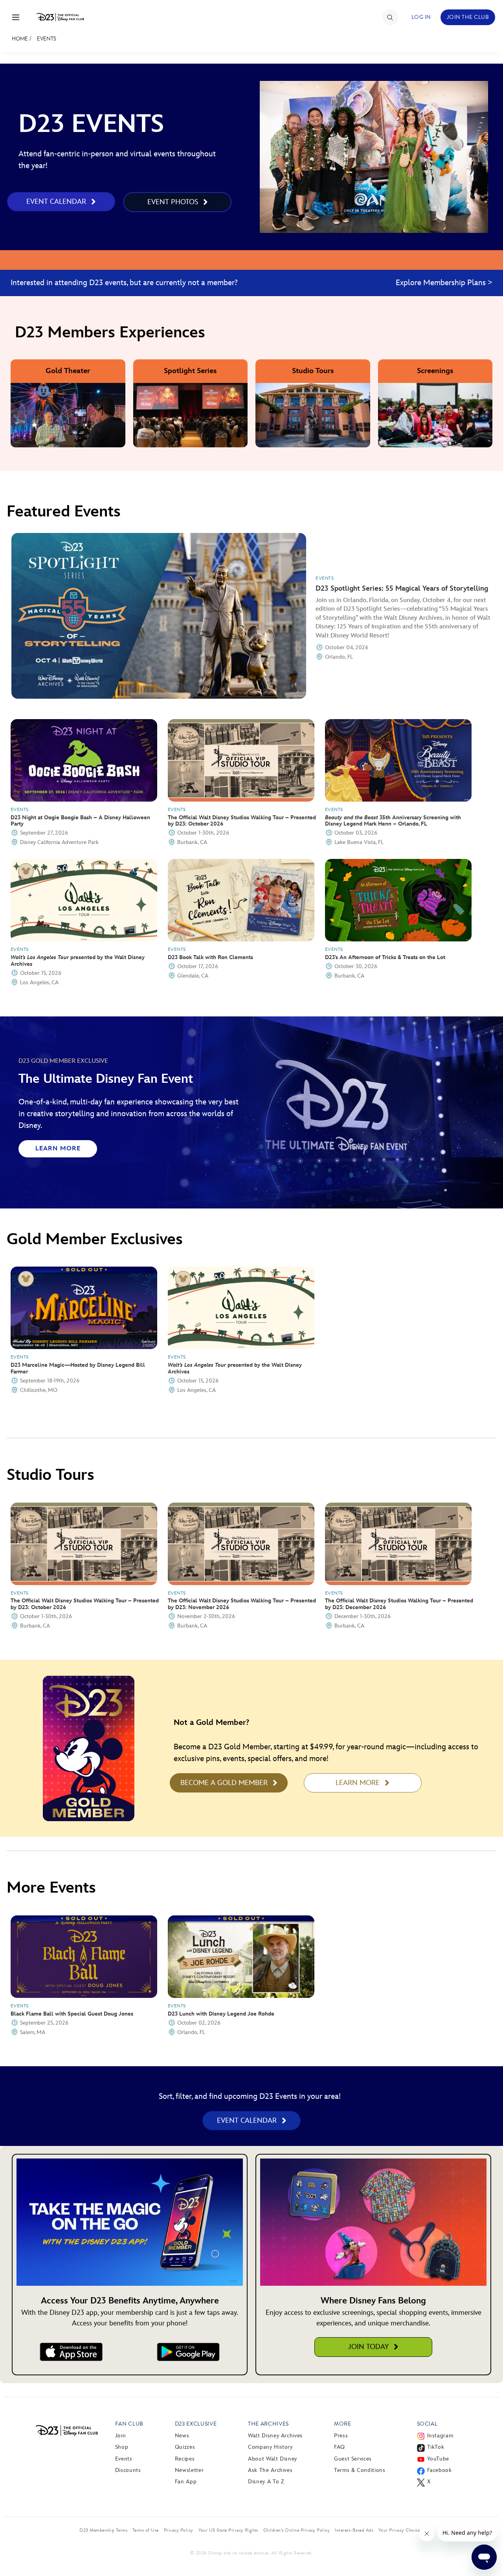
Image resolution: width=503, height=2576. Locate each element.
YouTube (438, 2459)
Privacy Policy (179, 2530)
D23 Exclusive (196, 2424)
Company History (270, 2447)
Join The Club (468, 17)
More (343, 2424)
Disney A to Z (266, 2482)
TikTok (436, 2447)
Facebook (440, 2470)
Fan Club (129, 2424)
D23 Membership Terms (103, 2530)
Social (427, 2424)
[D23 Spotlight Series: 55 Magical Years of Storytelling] (159, 616)
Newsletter (189, 2470)
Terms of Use (146, 2530)
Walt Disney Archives (275, 2436)
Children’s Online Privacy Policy (296, 2530)
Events (47, 39)
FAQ (340, 2447)
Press (341, 2436)
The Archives (268, 2424)
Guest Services (353, 2459)
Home (20, 39)
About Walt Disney (273, 2459)
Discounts (128, 2470)
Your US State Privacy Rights (228, 2530)
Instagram (440, 2436)
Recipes (185, 2459)
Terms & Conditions (360, 2470)
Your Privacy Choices (400, 2530)
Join (121, 2436)
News (182, 2436)
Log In (421, 17)
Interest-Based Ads (354, 2530)
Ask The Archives (270, 2470)
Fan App (186, 2482)
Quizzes (185, 2447)
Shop (122, 2447)
